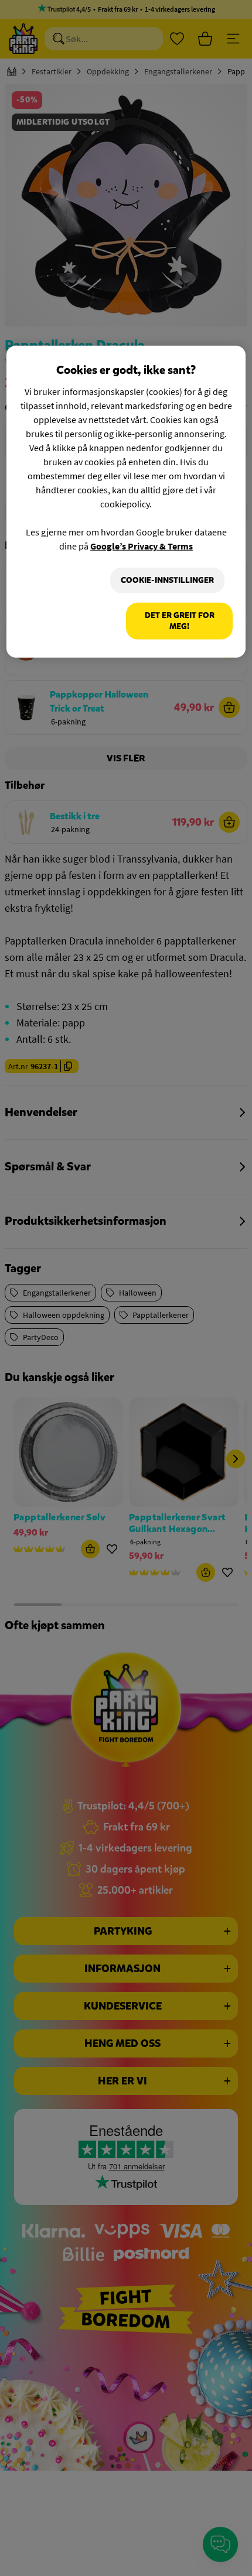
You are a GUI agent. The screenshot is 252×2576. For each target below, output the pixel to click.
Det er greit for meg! (180, 621)
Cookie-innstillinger (167, 580)
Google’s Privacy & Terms (142, 546)
